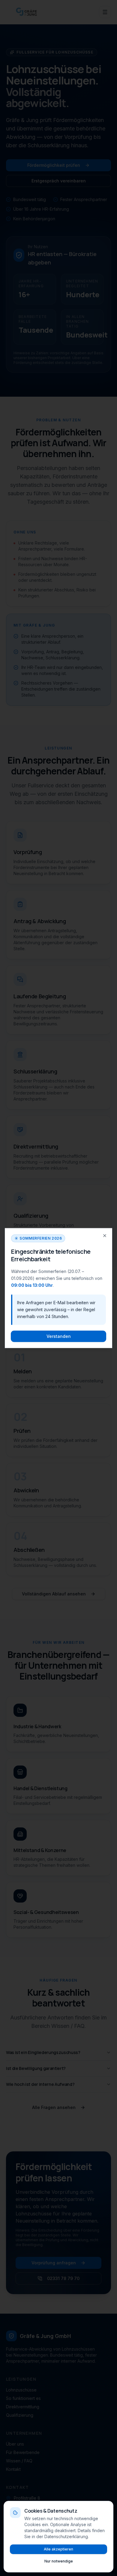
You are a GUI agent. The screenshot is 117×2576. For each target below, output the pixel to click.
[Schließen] (105, 1236)
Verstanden (59, 1336)
